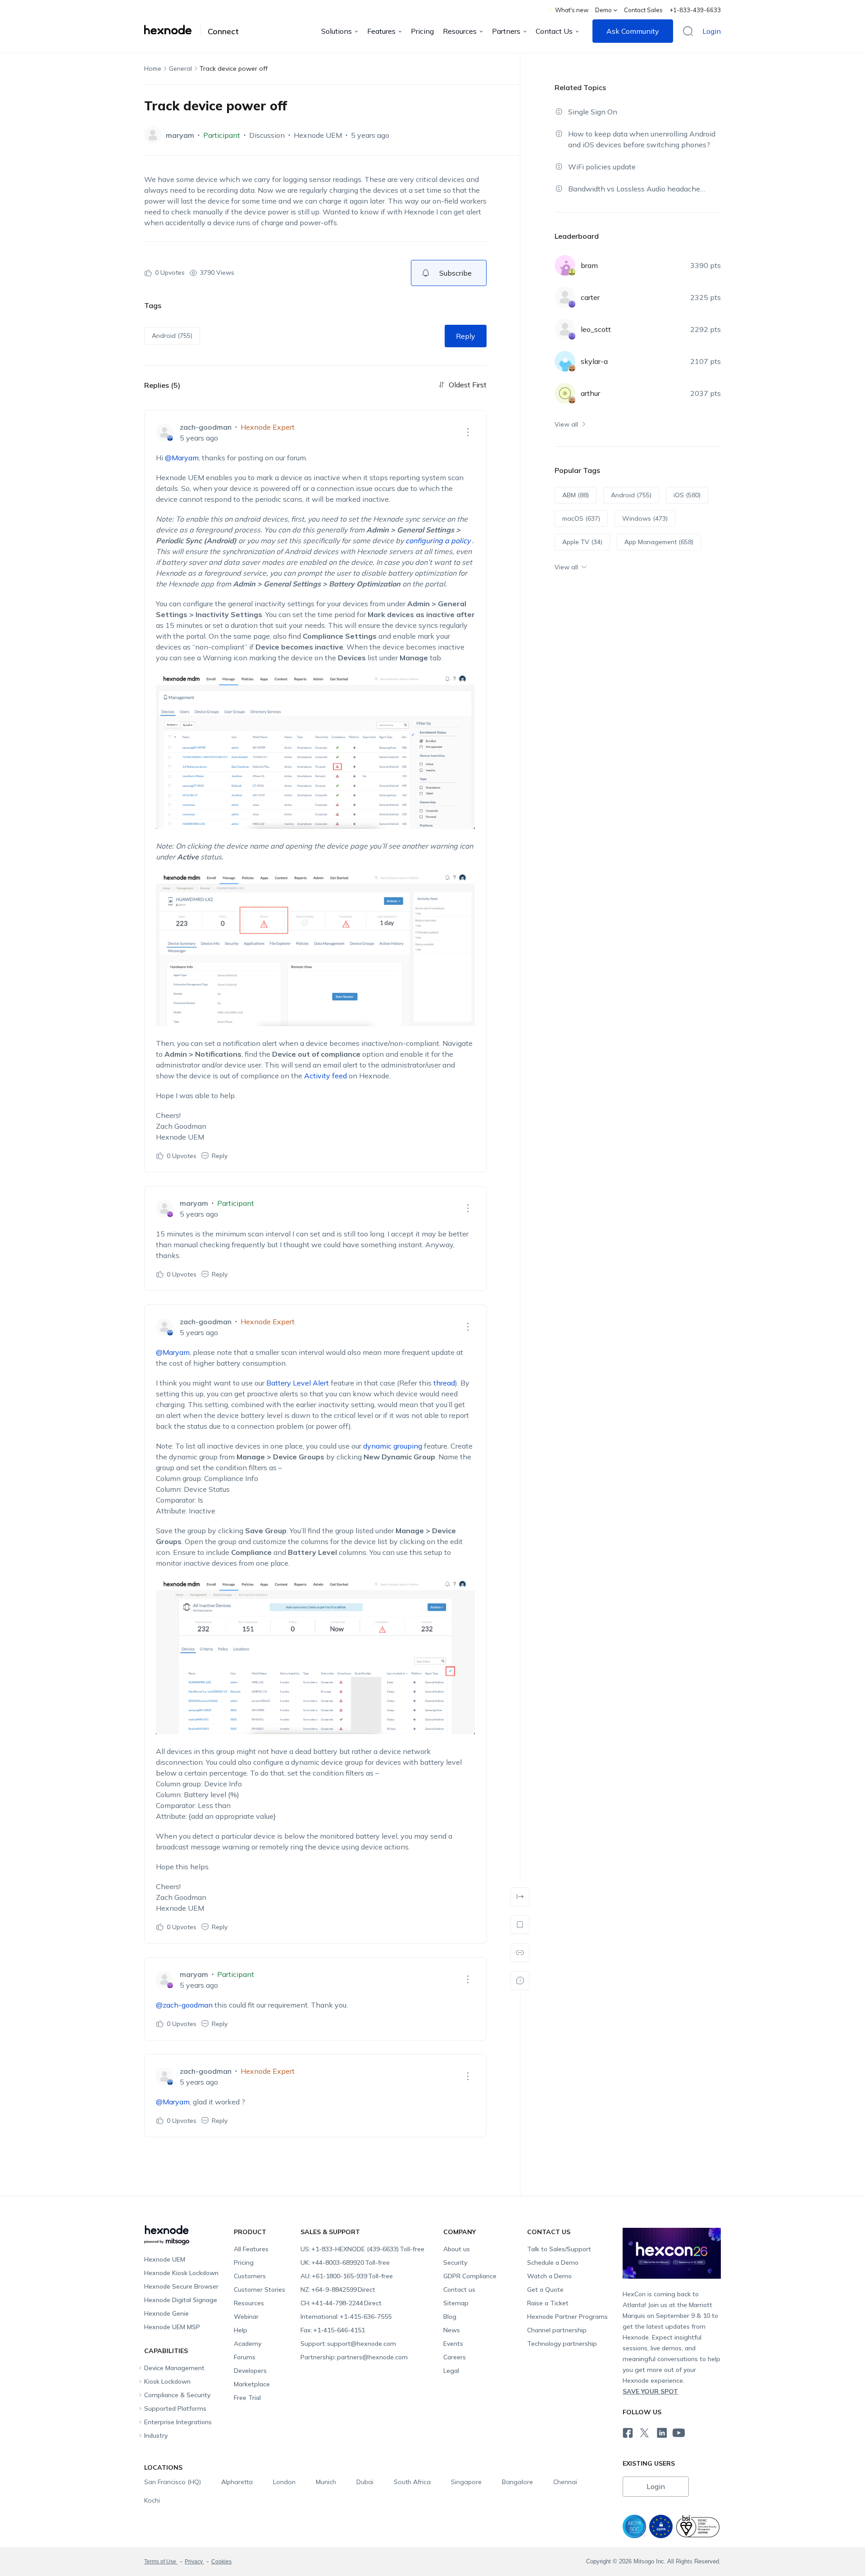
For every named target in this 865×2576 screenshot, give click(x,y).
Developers (250, 2371)
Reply (466, 336)
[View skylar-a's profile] (565, 361)
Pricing (422, 31)
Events (453, 2344)
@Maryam (182, 458)
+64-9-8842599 (338, 2290)
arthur (590, 393)
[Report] (520, 1981)
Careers (455, 2357)
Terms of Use (161, 2562)
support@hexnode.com (348, 2344)
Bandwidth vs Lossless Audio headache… (637, 189)
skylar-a (594, 361)
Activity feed (326, 1076)
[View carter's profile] (565, 297)
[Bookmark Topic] (520, 1925)
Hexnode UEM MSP (172, 2327)
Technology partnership (562, 2344)
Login (712, 31)
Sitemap (456, 2303)
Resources (460, 31)
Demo (603, 10)
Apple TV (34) (582, 542)
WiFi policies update (602, 167)
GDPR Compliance (470, 2276)
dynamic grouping (393, 1446)
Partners (506, 31)
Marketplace (252, 2384)
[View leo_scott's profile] (565, 329)
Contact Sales (643, 10)
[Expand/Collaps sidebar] (520, 1897)
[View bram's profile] (565, 265)
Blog (450, 2317)
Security (455, 2263)
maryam (180, 135)
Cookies (221, 2562)
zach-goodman (206, 427)
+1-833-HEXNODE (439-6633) (362, 2249)
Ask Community (633, 31)
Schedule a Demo (553, 2263)
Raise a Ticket (548, 2303)
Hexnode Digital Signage (181, 2300)
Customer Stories (259, 2290)
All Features (251, 2249)
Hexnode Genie (166, 2313)
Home (153, 68)
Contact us (459, 2290)
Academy (248, 2344)
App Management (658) (659, 542)
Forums (245, 2357)
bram (589, 265)
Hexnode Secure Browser (181, 2286)
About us (457, 2249)
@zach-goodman (184, 2005)
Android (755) (172, 336)
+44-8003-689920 (345, 2263)
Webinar (246, 2317)
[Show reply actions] (468, 432)
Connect (223, 32)
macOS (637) (581, 518)
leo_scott (596, 329)
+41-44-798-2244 (341, 2303)
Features (381, 31)
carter (590, 297)
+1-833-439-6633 (695, 10)
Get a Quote (545, 2290)
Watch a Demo (549, 2276)
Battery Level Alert (298, 1383)
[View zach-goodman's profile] (164, 432)
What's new (572, 10)
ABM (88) (576, 495)
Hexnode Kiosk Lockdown (181, 2273)
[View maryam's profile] (153, 135)
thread (444, 1383)
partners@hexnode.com (354, 2357)
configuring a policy (439, 541)
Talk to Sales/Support (559, 2249)
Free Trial (247, 2398)
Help (241, 2330)
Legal (451, 2371)
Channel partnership (557, 2330)
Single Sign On (593, 112)
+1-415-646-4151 (333, 2330)
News (452, 2330)
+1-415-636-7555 (346, 2317)
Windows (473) (645, 518)
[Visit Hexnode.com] (173, 30)
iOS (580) (687, 495)
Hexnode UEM (318, 135)
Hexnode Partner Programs (567, 2317)
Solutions (337, 31)
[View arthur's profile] (565, 393)
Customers (250, 2276)
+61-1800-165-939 (347, 2276)
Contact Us (554, 31)
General (180, 68)
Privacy (194, 2562)
